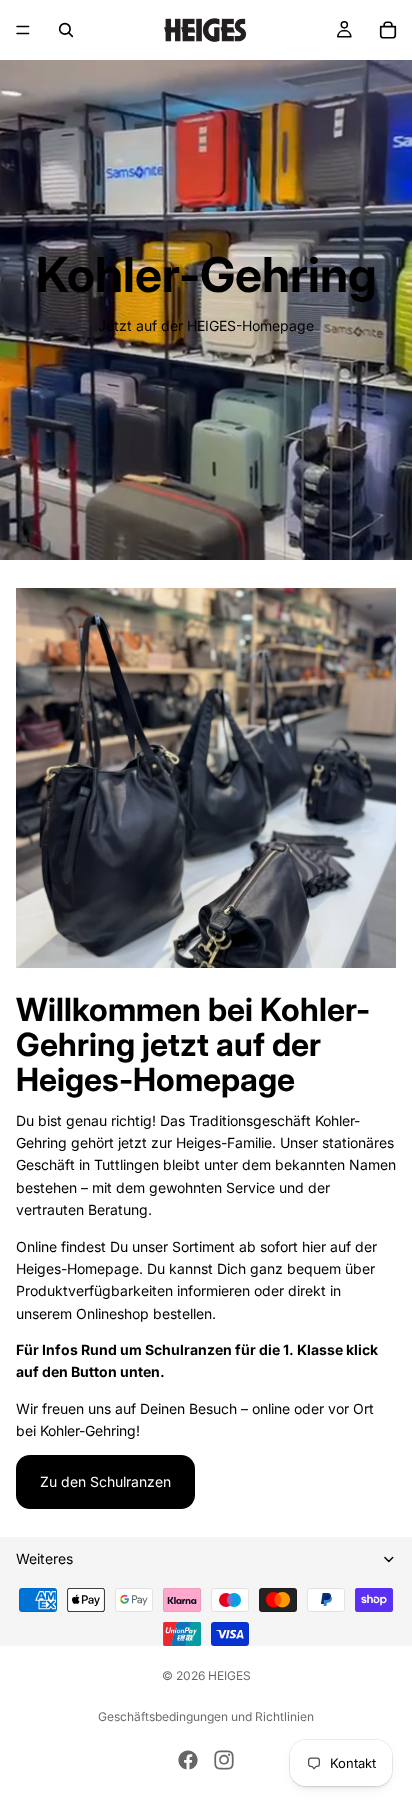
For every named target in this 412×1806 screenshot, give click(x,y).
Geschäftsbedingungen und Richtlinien (206, 1716)
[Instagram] (224, 1760)
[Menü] (23, 30)
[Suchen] (66, 30)
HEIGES (229, 1675)
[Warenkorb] (388, 30)
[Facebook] (188, 1760)
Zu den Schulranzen (105, 1481)
